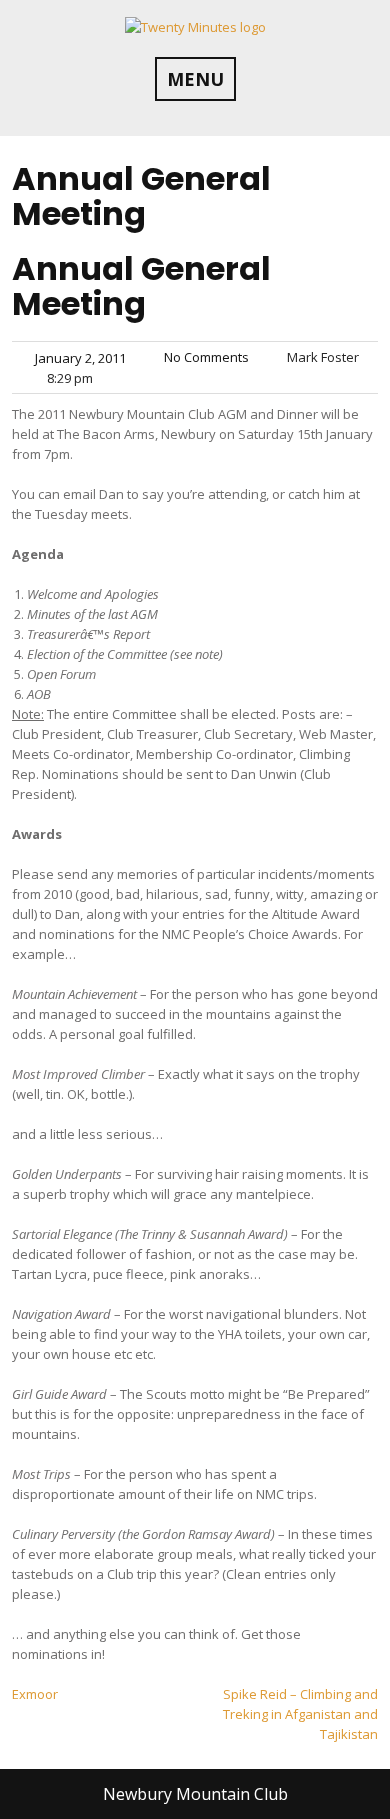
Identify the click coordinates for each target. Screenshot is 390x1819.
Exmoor (35, 1694)
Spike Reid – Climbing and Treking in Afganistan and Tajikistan (300, 1714)
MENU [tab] (195, 79)
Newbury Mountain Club (195, 1794)
